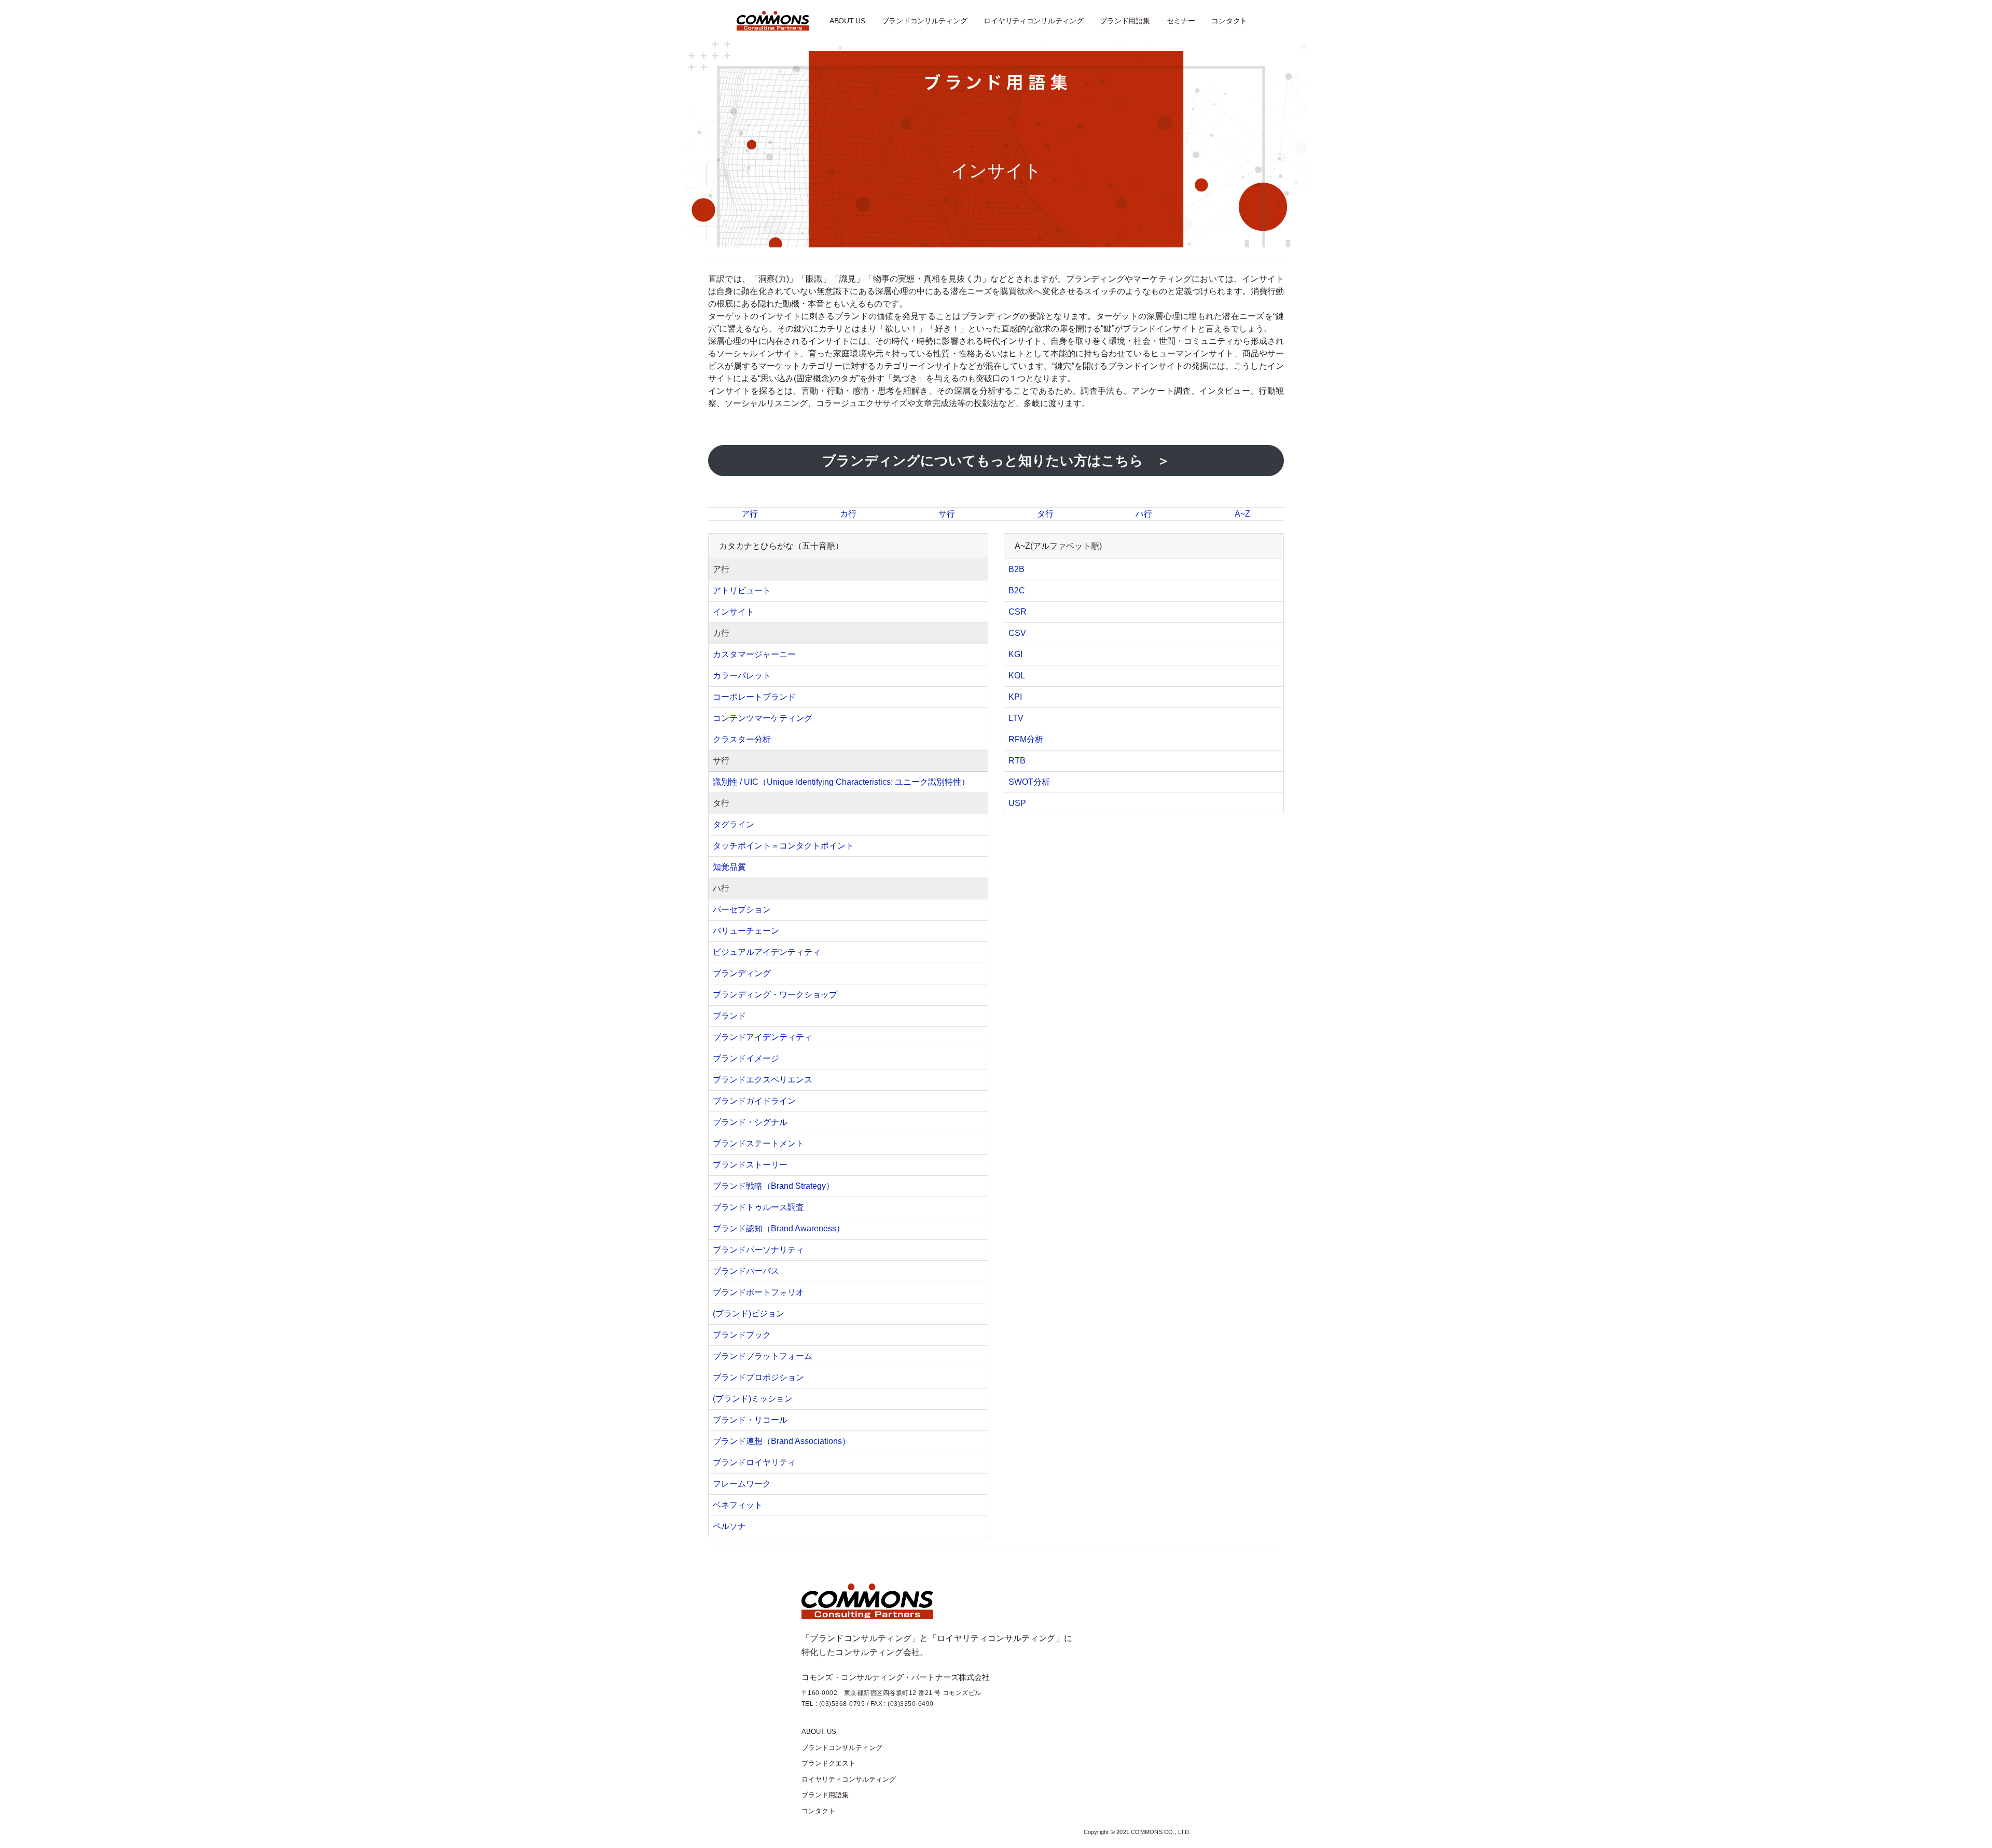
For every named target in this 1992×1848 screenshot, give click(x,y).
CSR (1018, 612)
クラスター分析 (742, 739)
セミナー (1181, 21)
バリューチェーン (746, 931)
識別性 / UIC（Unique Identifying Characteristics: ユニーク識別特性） (841, 782)
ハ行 (1144, 514)
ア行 (750, 514)
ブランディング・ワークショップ (775, 995)
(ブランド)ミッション (753, 1399)
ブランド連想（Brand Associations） (781, 1441)
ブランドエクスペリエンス (763, 1080)
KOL (1017, 676)
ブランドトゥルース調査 (758, 1207)
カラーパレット (742, 676)
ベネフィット (738, 1505)
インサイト (734, 612)
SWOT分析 (1029, 782)
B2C (1017, 590)
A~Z (1242, 514)
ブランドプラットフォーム (763, 1356)
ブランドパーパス (746, 1271)
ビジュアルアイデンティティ (767, 952)
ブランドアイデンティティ (763, 1037)
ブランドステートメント (758, 1143)
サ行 (947, 514)
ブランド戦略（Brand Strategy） (773, 1186)
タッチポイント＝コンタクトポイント (783, 846)
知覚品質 (729, 867)
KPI (1015, 697)
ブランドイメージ (746, 1058)
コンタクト (1229, 21)
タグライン (734, 824)
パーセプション (742, 909)
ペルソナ (729, 1526)
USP (1017, 803)
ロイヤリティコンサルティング (1033, 21)
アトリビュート (742, 590)
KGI (1015, 654)
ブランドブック (742, 1335)
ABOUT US (847, 21)
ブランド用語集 (1125, 21)
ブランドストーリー (750, 1165)
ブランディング (742, 973)
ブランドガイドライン (754, 1101)
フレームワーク (742, 1484)
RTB (1017, 761)
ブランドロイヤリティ (754, 1462)
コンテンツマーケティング (763, 718)
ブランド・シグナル (750, 1122)
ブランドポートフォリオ (758, 1292)
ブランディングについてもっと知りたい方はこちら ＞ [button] (996, 461)
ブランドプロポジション (758, 1377)
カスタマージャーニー (754, 654)
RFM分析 (1026, 739)
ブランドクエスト (828, 1763)
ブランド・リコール (750, 1420)
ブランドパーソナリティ (758, 1250)
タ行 (1045, 514)
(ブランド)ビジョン (749, 1314)
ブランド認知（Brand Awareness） (779, 1228)
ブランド (729, 1016)
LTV (1016, 718)
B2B (1016, 569)
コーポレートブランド (754, 697)
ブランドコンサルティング (925, 21)
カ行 (848, 514)
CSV (1017, 633)
